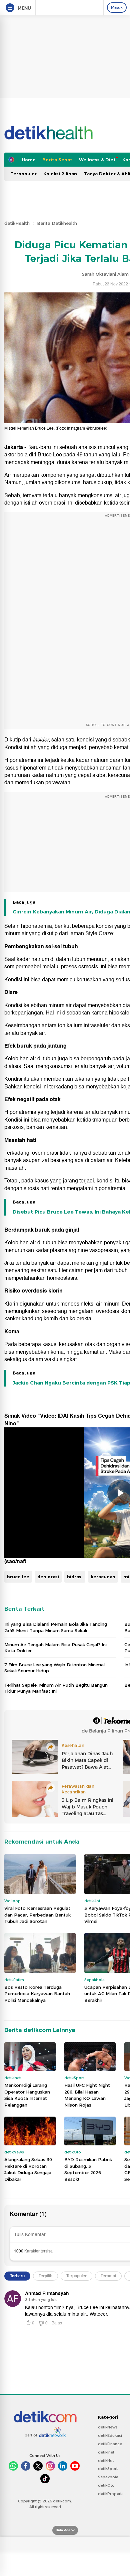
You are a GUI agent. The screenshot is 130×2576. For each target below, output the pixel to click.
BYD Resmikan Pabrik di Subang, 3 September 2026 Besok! (88, 2169)
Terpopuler (23, 174)
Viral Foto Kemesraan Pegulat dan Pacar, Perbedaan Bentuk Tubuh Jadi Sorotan (37, 1915)
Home (29, 160)
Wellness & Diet (97, 160)
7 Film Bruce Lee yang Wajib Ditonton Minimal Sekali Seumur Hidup (54, 1668)
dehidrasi (48, 1577)
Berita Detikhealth (57, 223)
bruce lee (18, 1577)
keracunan (103, 1577)
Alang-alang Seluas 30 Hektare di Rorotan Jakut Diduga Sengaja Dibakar (28, 2169)
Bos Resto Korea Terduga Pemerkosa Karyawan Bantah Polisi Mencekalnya (37, 1994)
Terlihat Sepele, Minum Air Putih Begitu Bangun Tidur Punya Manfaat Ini (56, 1688)
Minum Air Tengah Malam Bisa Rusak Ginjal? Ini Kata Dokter (55, 1648)
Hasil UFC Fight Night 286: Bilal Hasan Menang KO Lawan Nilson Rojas (87, 2095)
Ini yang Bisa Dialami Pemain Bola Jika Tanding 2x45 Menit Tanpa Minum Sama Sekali (56, 1627)
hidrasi (75, 1577)
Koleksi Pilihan (60, 174)
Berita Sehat (57, 160)
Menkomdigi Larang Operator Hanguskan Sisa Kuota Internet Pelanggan (27, 2095)
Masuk (117, 7)
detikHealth (17, 223)
